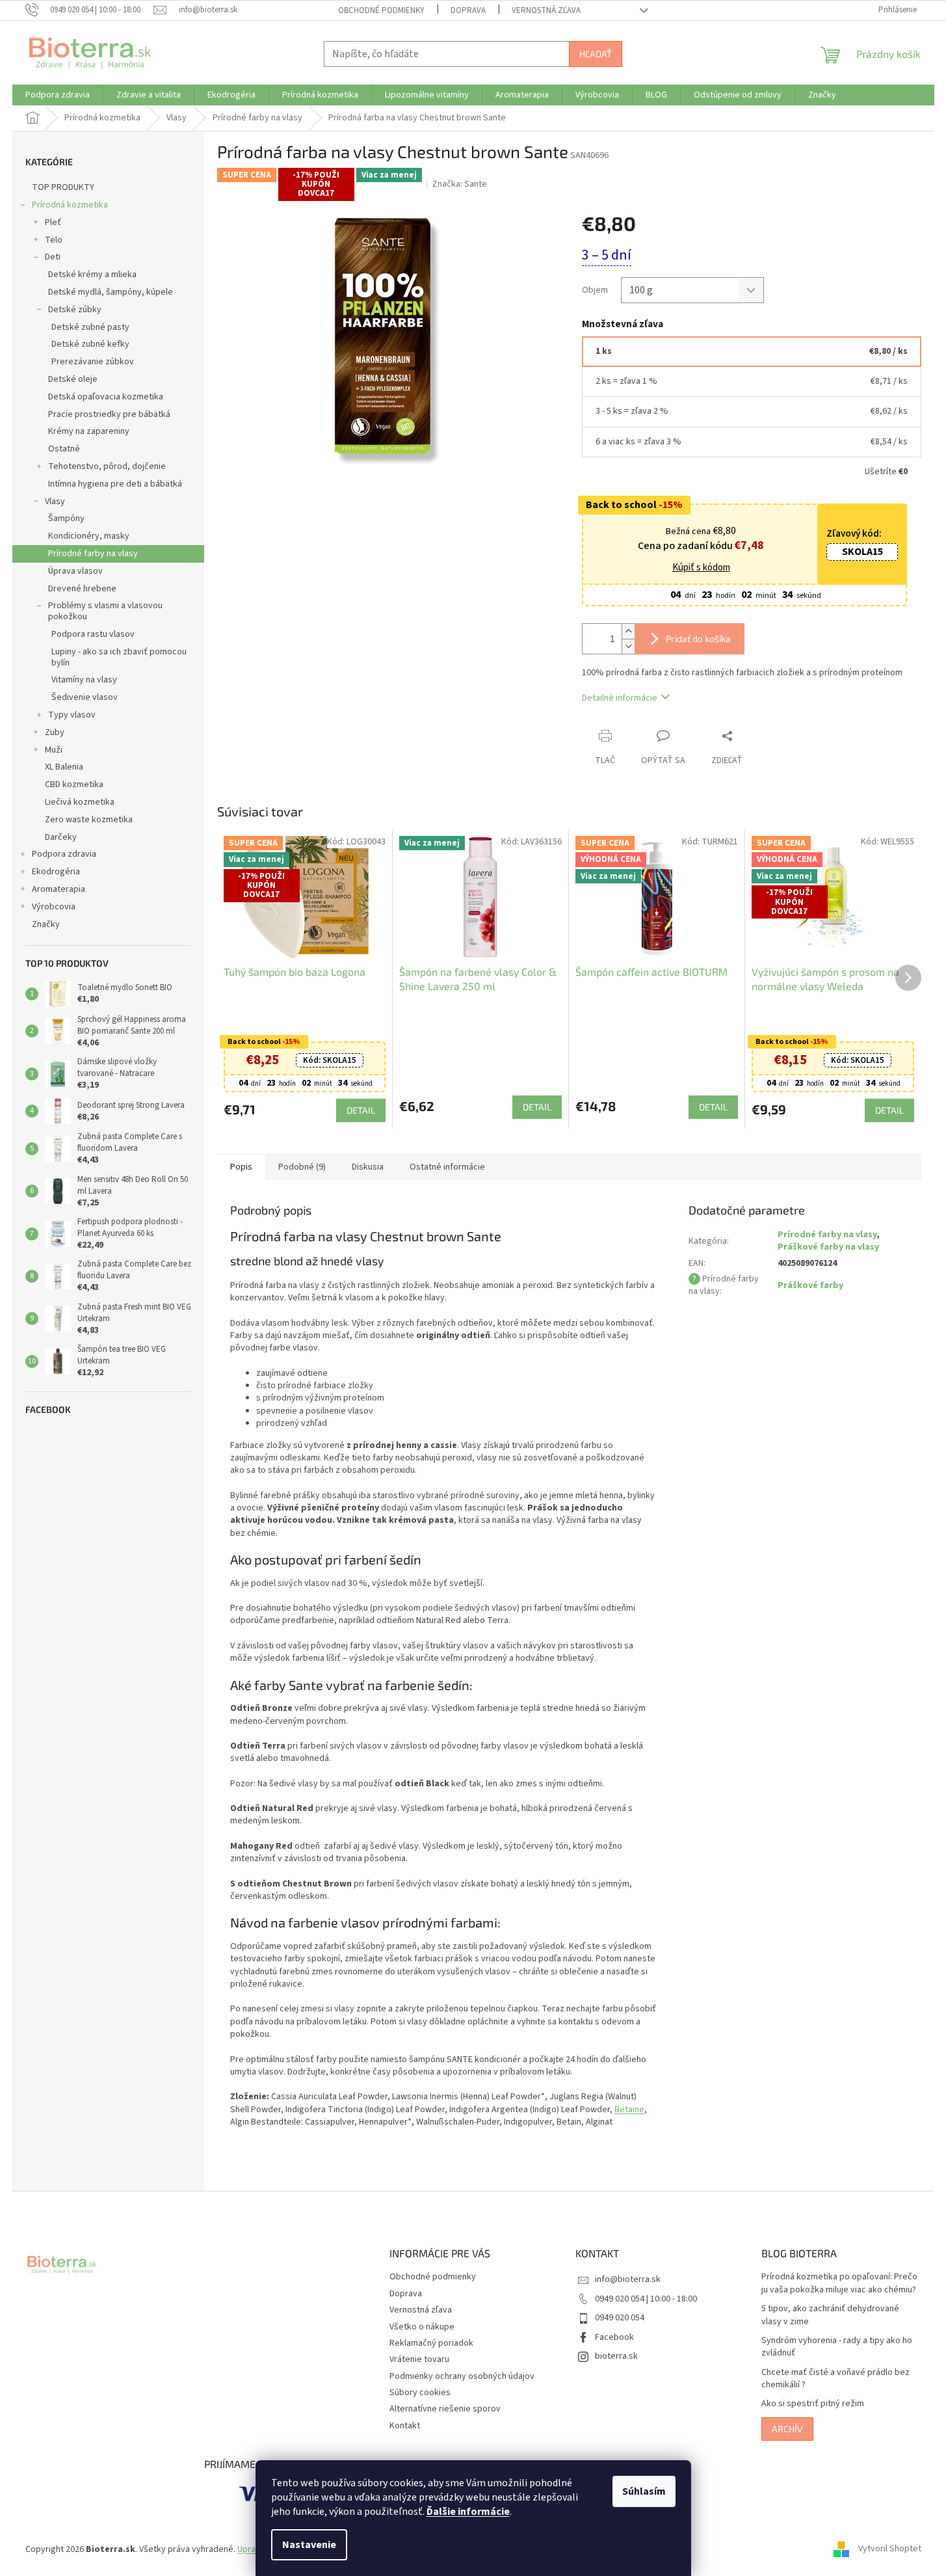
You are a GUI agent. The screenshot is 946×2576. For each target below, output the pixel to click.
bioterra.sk (616, 2356)
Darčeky (61, 837)
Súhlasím (644, 2491)
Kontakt (405, 2426)
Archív (787, 2429)
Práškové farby (810, 1285)
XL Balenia (64, 767)
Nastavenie (309, 2545)
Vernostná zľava (546, 10)
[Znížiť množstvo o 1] (628, 646)
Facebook (614, 2337)
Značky (46, 924)
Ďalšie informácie (468, 2512)
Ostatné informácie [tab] (447, 1167)
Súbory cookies (420, 2393)
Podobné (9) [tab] (302, 1167)
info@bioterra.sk (628, 2279)
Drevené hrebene (82, 589)
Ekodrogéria (56, 872)
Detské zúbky (75, 310)
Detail (361, 1110)
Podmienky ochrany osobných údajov (462, 2376)
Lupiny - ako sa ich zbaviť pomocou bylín (119, 657)
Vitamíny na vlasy (84, 680)
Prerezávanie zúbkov (93, 362)
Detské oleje (73, 379)
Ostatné (64, 449)
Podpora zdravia (64, 854)
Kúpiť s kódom (701, 568)
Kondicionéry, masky (89, 536)
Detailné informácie (620, 698)
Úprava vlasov (75, 571)
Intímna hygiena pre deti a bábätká (115, 484)
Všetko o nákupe (422, 2327)
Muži (54, 750)
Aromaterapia (59, 889)
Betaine (629, 2110)
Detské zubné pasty (90, 327)
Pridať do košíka (698, 638)
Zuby (55, 732)
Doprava (468, 10)
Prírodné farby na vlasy (93, 554)
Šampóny (66, 518)
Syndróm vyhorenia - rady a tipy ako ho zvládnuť (837, 2347)
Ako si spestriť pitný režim (813, 2404)
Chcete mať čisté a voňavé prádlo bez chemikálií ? (835, 2379)
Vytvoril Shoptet (890, 2549)
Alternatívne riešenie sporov (445, 2409)
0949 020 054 (620, 2318)
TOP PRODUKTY (63, 187)
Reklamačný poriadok (431, 2343)
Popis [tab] (241, 1167)
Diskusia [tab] (368, 1167)
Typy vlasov (72, 715)
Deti (53, 257)
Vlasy (55, 502)
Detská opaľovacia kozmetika (106, 397)
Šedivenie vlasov (85, 697)
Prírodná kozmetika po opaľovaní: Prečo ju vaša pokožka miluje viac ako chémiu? (839, 2283)
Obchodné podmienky (381, 10)
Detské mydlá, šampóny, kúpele (111, 292)
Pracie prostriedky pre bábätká (109, 414)
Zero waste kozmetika (89, 820)
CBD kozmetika (74, 785)
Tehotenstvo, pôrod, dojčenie (107, 466)
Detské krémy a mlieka (92, 275)
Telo (54, 240)
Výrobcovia (54, 907)
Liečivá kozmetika (80, 802)
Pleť (53, 222)
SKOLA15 (862, 552)
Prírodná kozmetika (70, 205)
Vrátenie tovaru (419, 2359)
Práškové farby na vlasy (828, 1247)
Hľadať (596, 54)
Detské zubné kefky (90, 344)
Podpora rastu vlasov (93, 634)
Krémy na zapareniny (89, 431)
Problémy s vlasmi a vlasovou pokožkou (105, 611)
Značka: (460, 184)
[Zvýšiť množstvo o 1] (628, 631)
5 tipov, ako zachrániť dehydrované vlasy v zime (830, 2315)
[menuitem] (58, 95)
